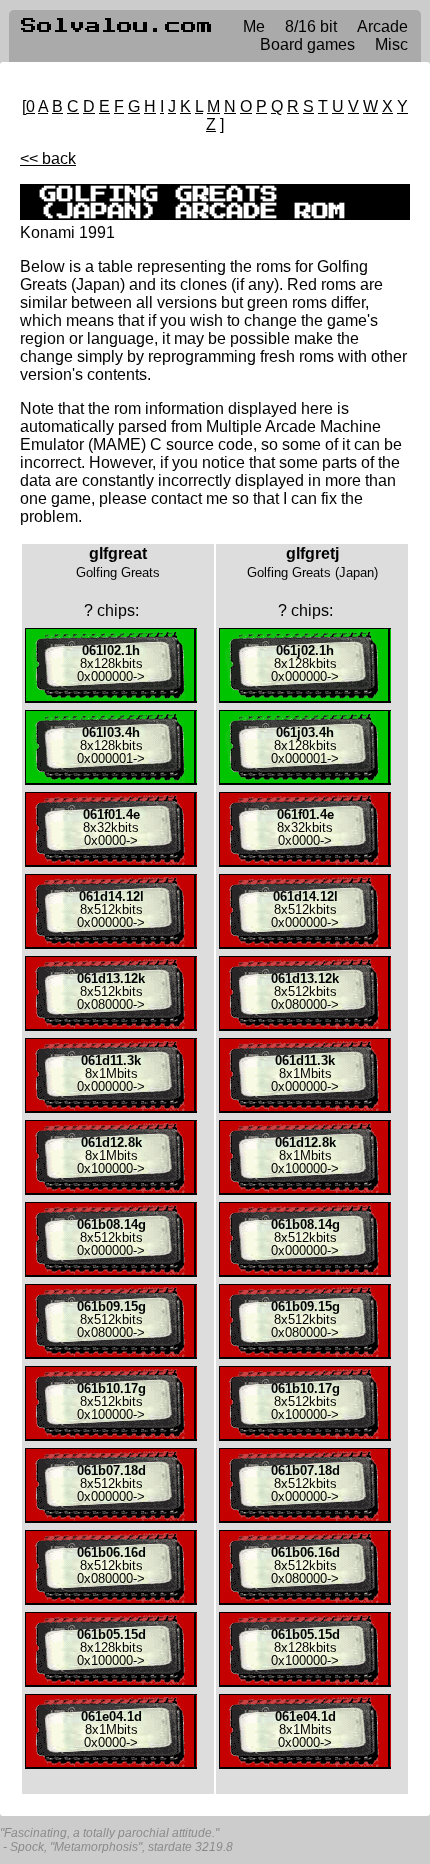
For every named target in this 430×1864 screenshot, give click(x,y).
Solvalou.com (117, 26)
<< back (48, 158)
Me (254, 26)
